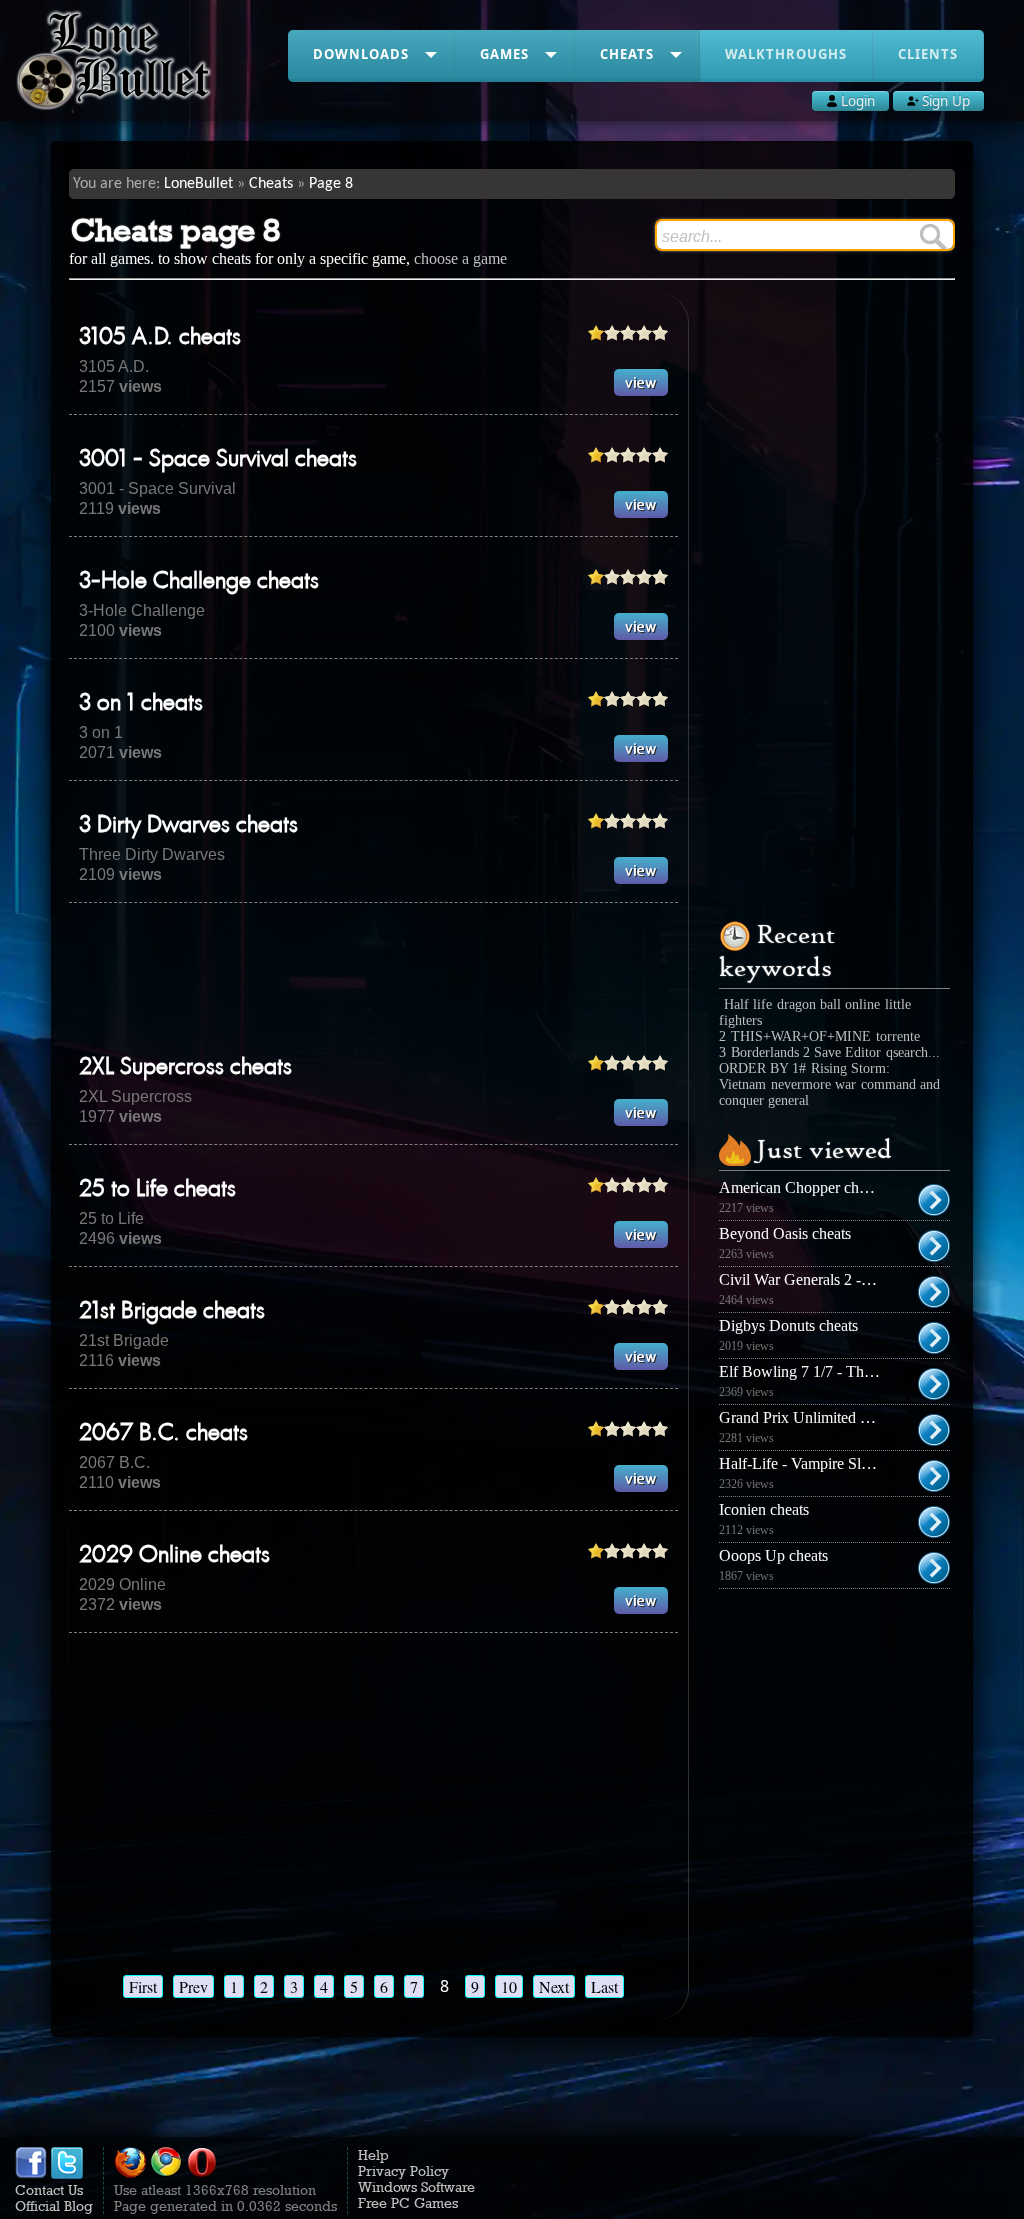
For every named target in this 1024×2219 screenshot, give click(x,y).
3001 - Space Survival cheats (218, 460)
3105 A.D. (114, 366)
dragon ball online (828, 1004)
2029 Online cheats (174, 1556)
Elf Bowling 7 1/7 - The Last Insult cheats (851, 1371)
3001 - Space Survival (157, 488)
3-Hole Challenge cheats (199, 582)
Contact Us (49, 2190)
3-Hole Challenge (142, 610)
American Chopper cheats (801, 1187)
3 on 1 (101, 732)
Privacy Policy (403, 2171)
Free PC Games (408, 2203)
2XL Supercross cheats (185, 1068)
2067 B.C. (114, 1462)
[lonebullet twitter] (67, 2174)
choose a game (460, 258)
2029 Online (122, 1584)
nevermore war (813, 1084)
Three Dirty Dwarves (152, 854)
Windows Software (416, 2187)
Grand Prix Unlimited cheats (809, 1417)
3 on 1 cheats (141, 704)
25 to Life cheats (157, 1190)
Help (373, 2155)
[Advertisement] (433, 978)
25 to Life (111, 1218)
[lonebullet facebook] (31, 2174)
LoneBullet (198, 184)
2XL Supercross (135, 1096)
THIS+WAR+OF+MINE (801, 1036)
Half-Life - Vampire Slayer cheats (825, 1463)
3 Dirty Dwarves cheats (188, 826)
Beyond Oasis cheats (785, 1233)
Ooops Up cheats (773, 1555)
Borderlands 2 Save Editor (806, 1052)
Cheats (271, 184)
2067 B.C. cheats (163, 1434)
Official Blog (54, 2206)
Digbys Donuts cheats (788, 1325)
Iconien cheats (764, 1509)
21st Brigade (124, 1340)
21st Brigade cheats (172, 1312)
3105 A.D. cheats (160, 338)
